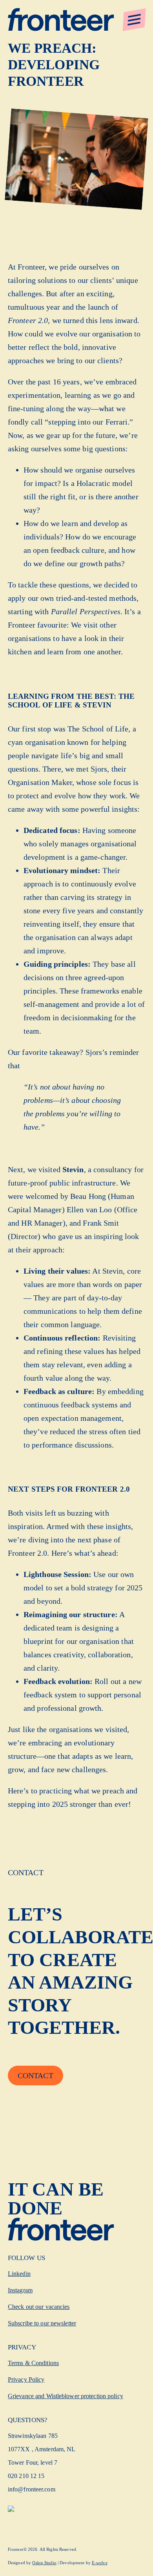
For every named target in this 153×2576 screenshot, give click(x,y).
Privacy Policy (26, 2379)
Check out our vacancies (39, 2307)
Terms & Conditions (33, 2363)
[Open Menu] (134, 20)
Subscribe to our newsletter (42, 2323)
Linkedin (19, 2274)
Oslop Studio (44, 2563)
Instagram (20, 2290)
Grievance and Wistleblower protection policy (66, 2396)
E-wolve (100, 2563)
